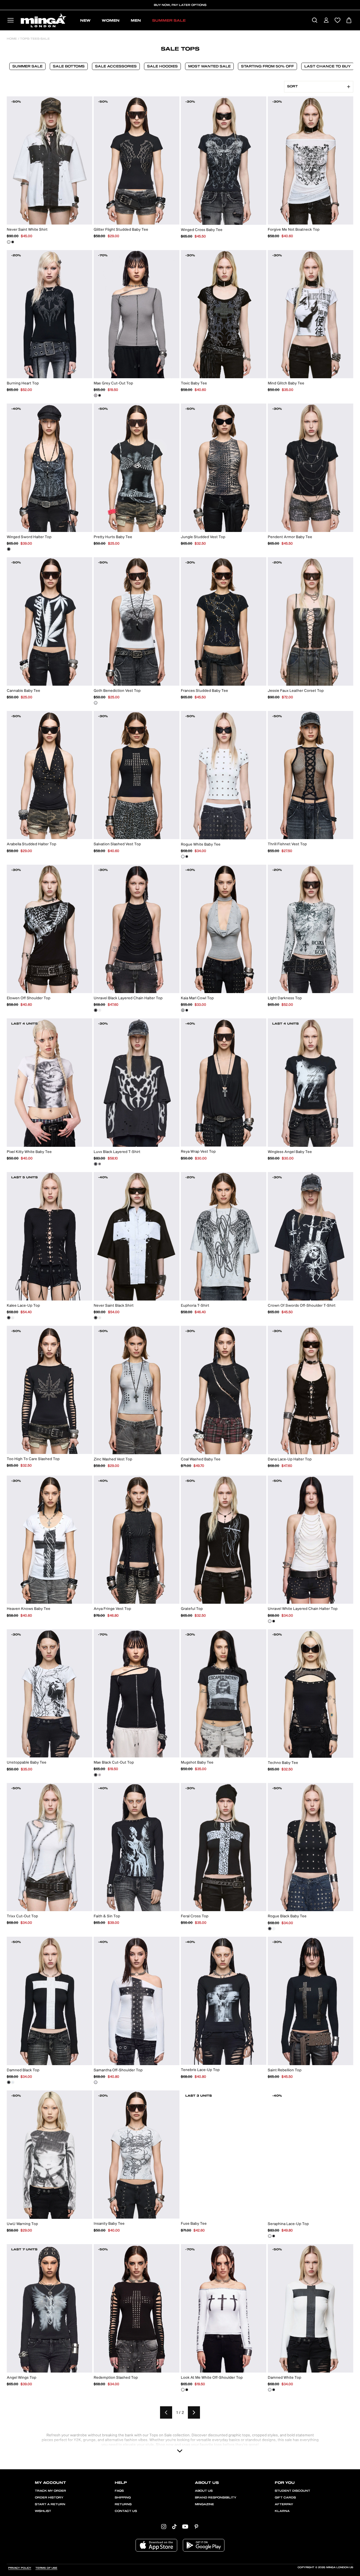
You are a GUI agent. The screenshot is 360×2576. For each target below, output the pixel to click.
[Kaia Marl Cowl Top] (183, 1010)
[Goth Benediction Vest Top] (96, 703)
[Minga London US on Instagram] (164, 2526)
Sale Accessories (116, 66)
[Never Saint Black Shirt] (13, 242)
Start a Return (50, 2504)
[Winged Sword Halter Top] (9, 549)
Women (111, 21)
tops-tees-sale (34, 39)
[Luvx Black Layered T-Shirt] (96, 1164)
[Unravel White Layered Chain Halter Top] (100, 1010)
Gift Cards (285, 2498)
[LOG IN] (326, 21)
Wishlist (43, 2511)
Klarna (282, 2511)
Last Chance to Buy (328, 66)
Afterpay (284, 2504)
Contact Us (126, 2511)
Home (12, 39)
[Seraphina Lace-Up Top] (13, 1318)
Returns (123, 2504)
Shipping (123, 2498)
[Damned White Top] (13, 2082)
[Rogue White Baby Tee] (183, 857)
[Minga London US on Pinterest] (196, 2526)
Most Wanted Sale (209, 66)
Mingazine (204, 2504)
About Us (204, 2491)
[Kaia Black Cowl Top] (187, 1010)
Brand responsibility (216, 2498)
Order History (49, 2498)
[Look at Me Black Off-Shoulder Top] (187, 2390)
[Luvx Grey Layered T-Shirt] (100, 1164)
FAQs (119, 2491)
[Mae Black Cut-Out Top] (100, 395)
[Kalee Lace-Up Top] (9, 1318)
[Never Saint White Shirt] (9, 242)
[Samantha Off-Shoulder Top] (96, 2082)
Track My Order (50, 2491)
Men (136, 21)
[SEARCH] (315, 21)
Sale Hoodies (162, 66)
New (85, 21)
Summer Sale (169, 21)
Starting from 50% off (267, 66)
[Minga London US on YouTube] (185, 2526)
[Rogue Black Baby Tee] (187, 857)
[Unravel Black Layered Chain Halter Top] (96, 1010)
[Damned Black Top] (9, 2082)
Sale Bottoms (69, 66)
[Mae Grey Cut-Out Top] (96, 395)
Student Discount (292, 2491)
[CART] (349, 21)
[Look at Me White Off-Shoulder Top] (183, 2390)
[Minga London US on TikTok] (174, 2526)
